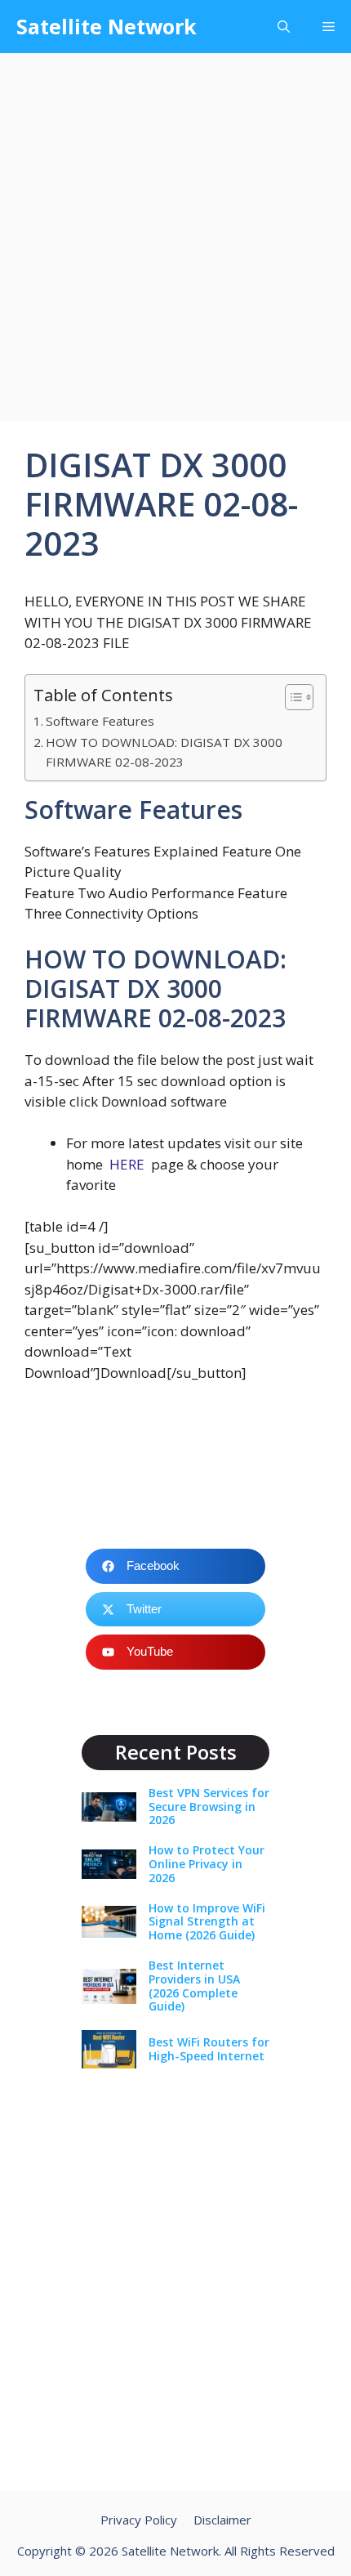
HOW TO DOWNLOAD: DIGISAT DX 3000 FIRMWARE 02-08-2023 (164, 752)
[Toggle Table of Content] (291, 697)
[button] (284, 27)
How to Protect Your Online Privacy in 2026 (207, 1864)
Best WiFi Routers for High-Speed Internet (209, 2049)
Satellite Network (107, 26)
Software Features (100, 721)
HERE (127, 1164)
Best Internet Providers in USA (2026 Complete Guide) (194, 1986)
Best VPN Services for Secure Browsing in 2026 (209, 1807)
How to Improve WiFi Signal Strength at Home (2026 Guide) (207, 1922)
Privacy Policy (139, 2520)
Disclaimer (222, 2520)
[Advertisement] (175, 237)
